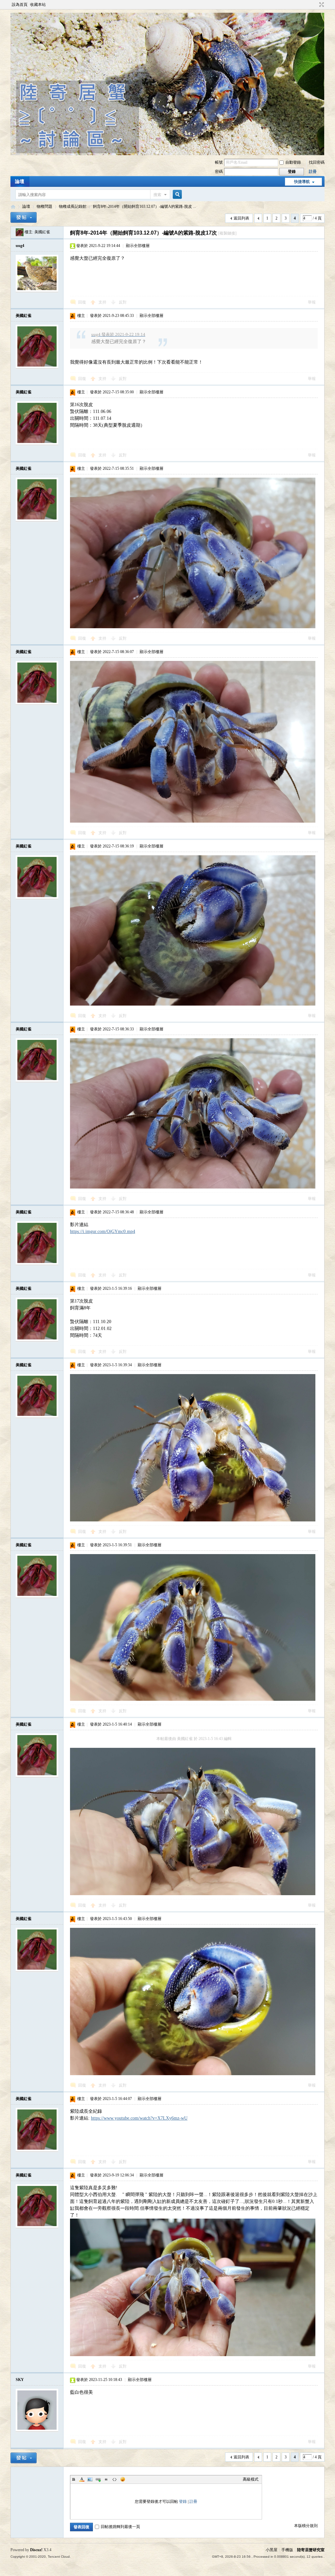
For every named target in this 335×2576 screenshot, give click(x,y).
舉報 (312, 302)
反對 (123, 302)
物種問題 (44, 206)
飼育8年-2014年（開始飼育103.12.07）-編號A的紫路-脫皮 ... (144, 206)
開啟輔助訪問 (315, 5)
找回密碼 (317, 162)
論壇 (20, 181)
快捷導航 (302, 182)
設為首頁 (20, 5)
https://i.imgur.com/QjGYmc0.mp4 (103, 1231)
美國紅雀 (42, 232)
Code (115, 2479)
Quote (106, 2479)
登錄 (183, 2502)
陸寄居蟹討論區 (13, 207)
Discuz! (36, 2550)
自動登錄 (293, 162)
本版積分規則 (306, 2526)
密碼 (219, 172)
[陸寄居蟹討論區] (167, 154)
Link (98, 2479)
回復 (82, 302)
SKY (20, 2380)
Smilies (123, 2479)
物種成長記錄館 (73, 206)
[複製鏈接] (227, 233)
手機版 (287, 2550)
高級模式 (251, 2479)
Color (82, 2479)
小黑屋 (272, 2550)
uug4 (20, 246)
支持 (103, 302)
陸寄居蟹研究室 (311, 2550)
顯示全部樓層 (138, 246)
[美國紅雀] (20, 232)
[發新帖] (24, 217)
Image (90, 2479)
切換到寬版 (321, 5)
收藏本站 (38, 5)
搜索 (157, 195)
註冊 (313, 172)
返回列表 (241, 218)
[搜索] (176, 195)
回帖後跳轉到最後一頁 (120, 2527)
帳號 (219, 162)
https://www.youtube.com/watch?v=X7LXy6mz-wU (139, 2118)
